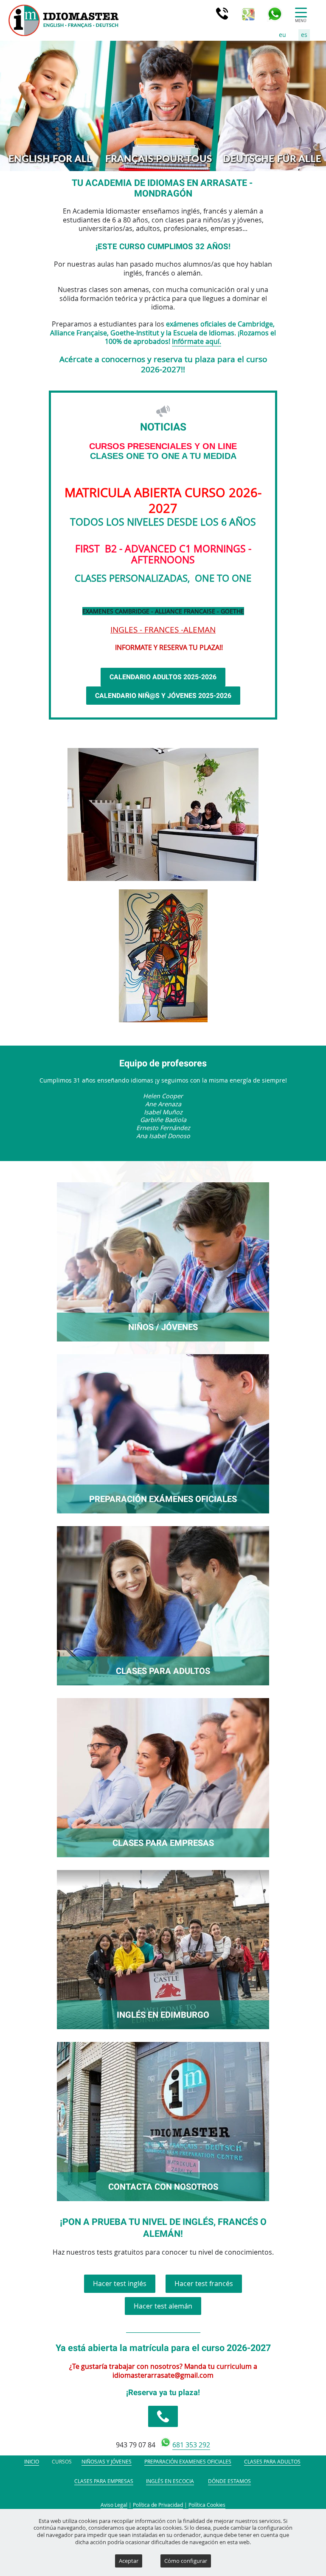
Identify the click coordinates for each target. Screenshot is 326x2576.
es (304, 35)
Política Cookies (207, 2505)
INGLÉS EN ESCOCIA (170, 2481)
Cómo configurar (186, 2561)
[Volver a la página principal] (18, 20)
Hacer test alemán (163, 2306)
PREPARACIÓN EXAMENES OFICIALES (188, 2462)
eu (282, 35)
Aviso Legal (114, 2505)
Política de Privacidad (158, 2505)
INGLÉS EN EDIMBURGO (163, 2015)
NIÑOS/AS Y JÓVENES (107, 2462)
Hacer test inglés (120, 2284)
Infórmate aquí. (197, 341)
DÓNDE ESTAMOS (229, 2481)
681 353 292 (191, 2445)
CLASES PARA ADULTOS (163, 1671)
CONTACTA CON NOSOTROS (163, 2187)
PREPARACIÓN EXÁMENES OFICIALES (163, 1499)
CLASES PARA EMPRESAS (163, 1843)
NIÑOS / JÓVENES (163, 1327)
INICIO (32, 2462)
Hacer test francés (204, 2284)
